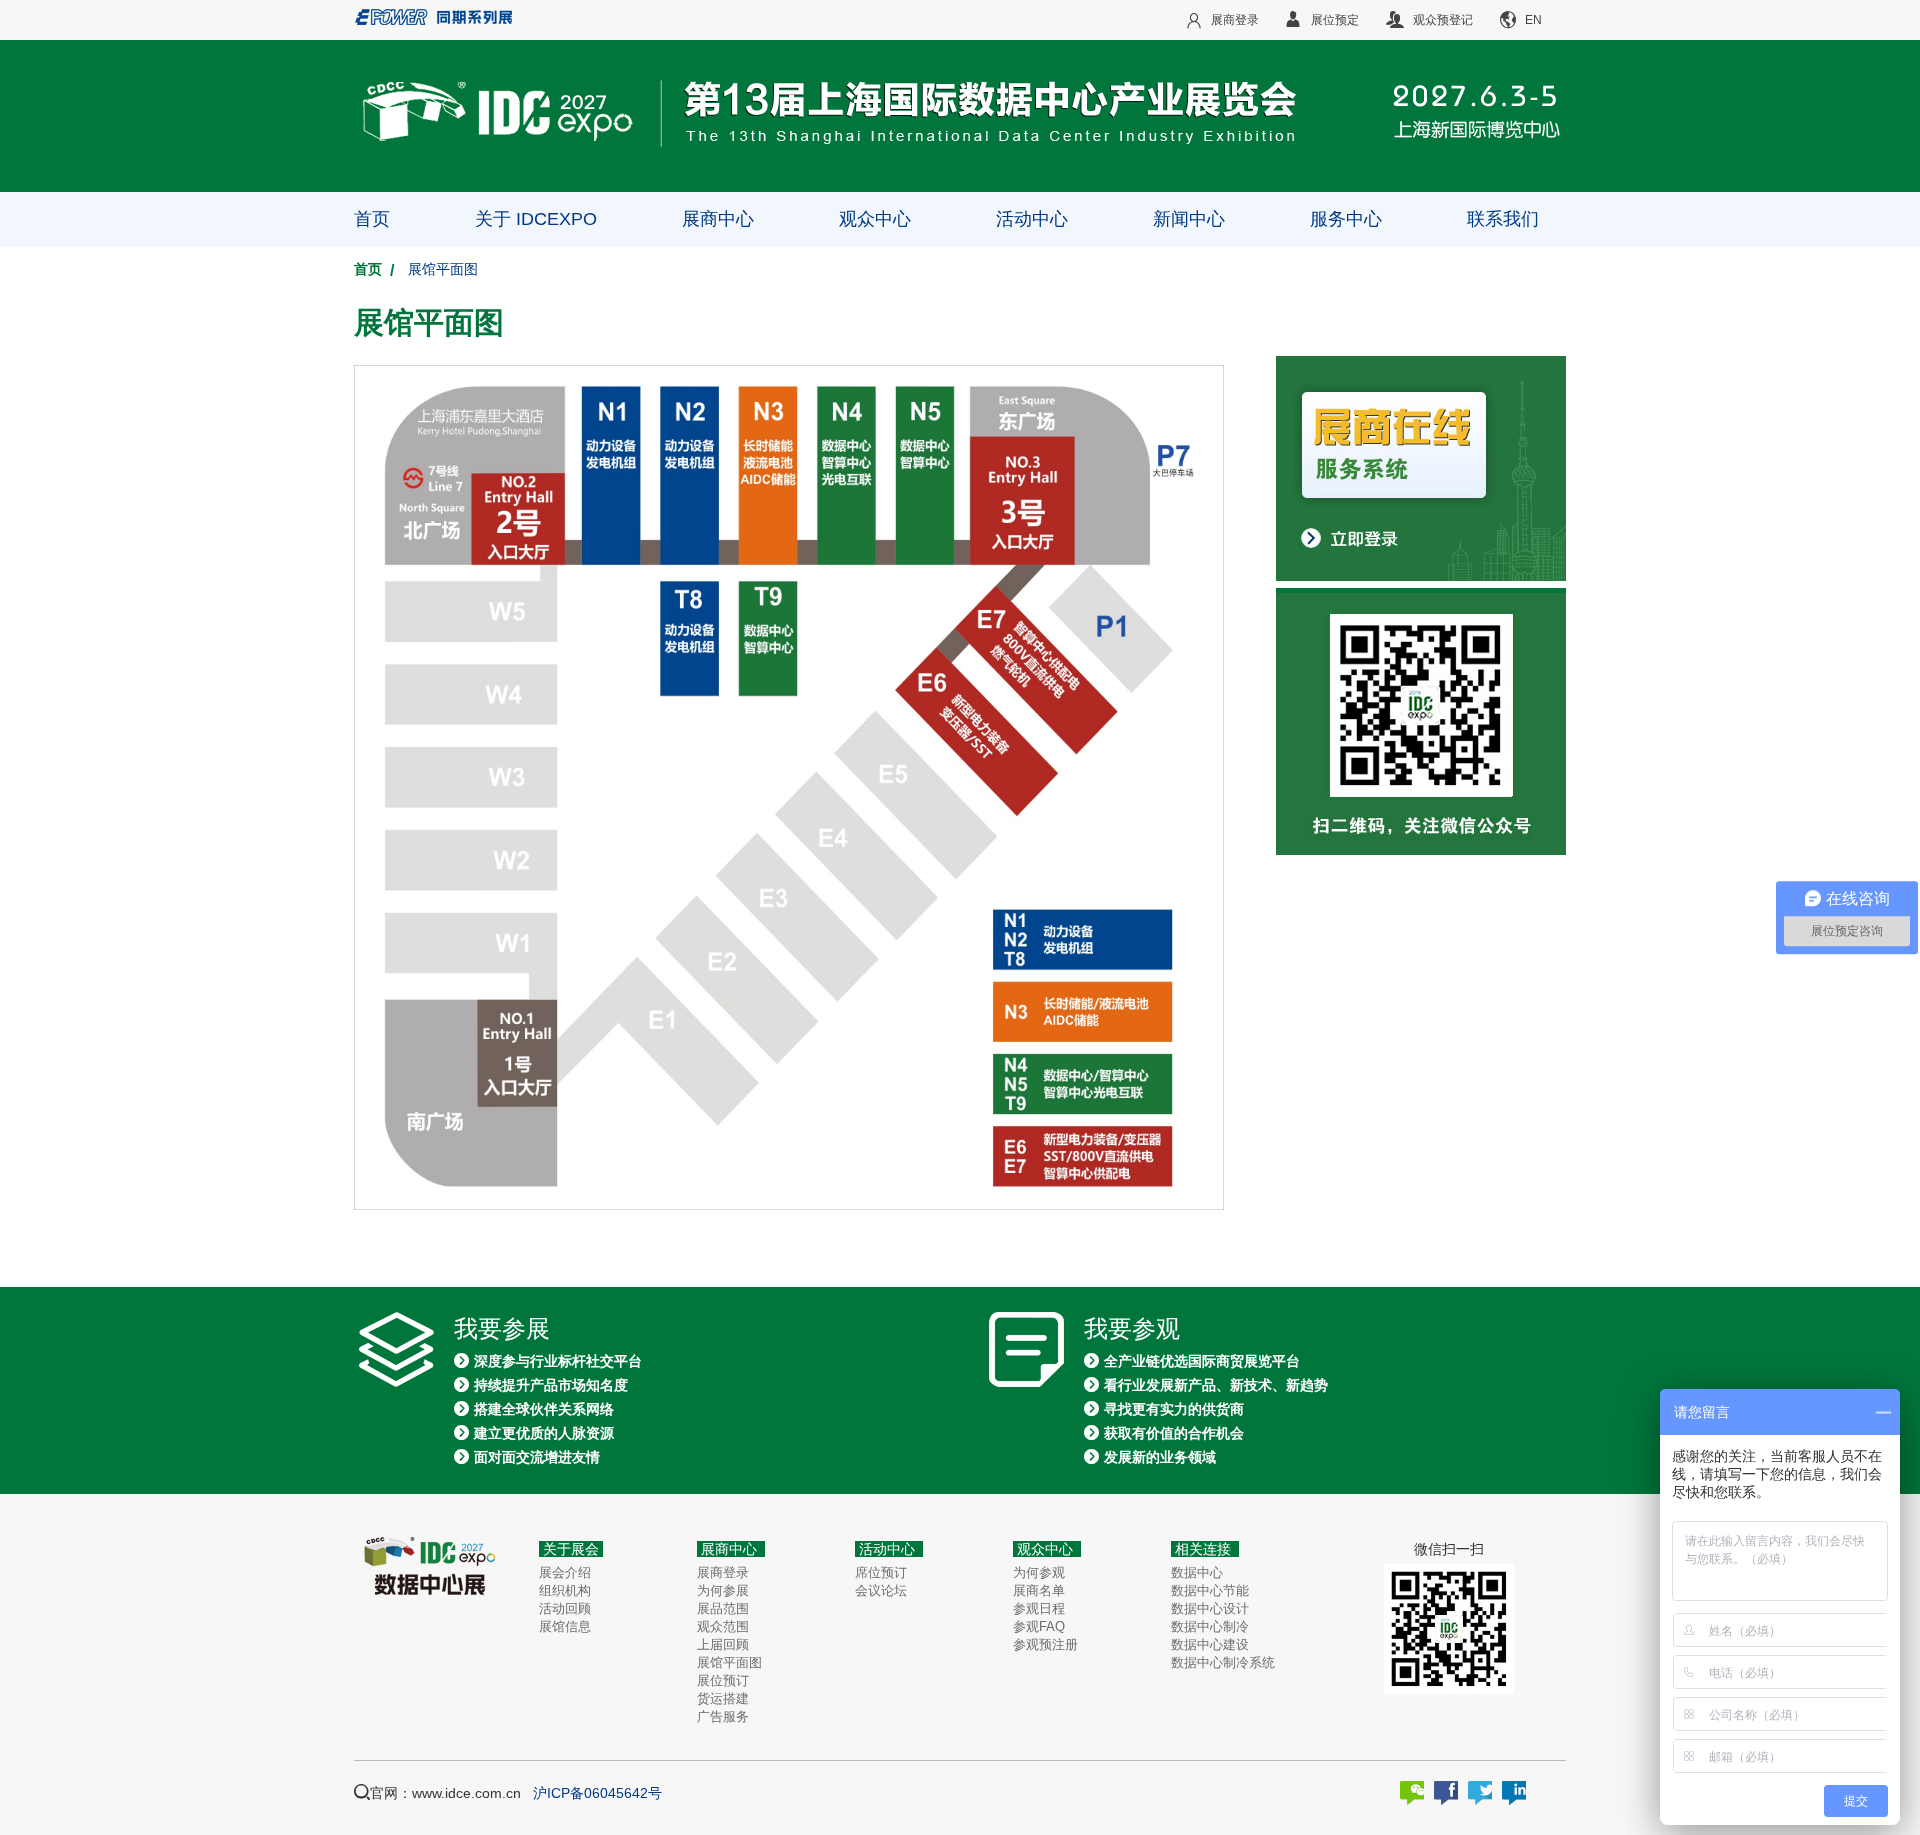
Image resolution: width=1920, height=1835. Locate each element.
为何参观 (1039, 1572)
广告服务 (723, 1716)
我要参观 (1132, 1329)
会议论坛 (881, 1590)
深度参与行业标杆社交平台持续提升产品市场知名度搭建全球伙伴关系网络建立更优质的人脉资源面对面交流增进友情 (558, 1409)
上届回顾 (723, 1644)
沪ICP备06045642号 (597, 1793)
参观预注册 (1045, 1644)
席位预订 (881, 1572)
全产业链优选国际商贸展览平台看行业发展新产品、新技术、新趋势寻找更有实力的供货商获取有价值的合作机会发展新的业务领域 (1216, 1409)
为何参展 (723, 1590)
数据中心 (1197, 1572)
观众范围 (723, 1626)
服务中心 (1346, 219)
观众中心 (875, 219)
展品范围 (723, 1608)
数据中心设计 (1210, 1608)
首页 (372, 219)
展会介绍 (565, 1572)
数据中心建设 (1210, 1644)
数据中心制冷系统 (1223, 1662)
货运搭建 (723, 1698)
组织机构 (565, 1590)
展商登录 (723, 1572)
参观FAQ (1039, 1626)
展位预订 (723, 1680)
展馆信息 (565, 1626)
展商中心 (718, 219)
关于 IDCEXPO (536, 219)
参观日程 (1039, 1608)
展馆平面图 (729, 1662)
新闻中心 (1189, 219)
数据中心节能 (1210, 1590)
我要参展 (502, 1329)
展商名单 (1039, 1590)
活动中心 (1032, 219)
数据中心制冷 (1210, 1626)
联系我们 (1503, 219)
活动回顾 (565, 1608)
